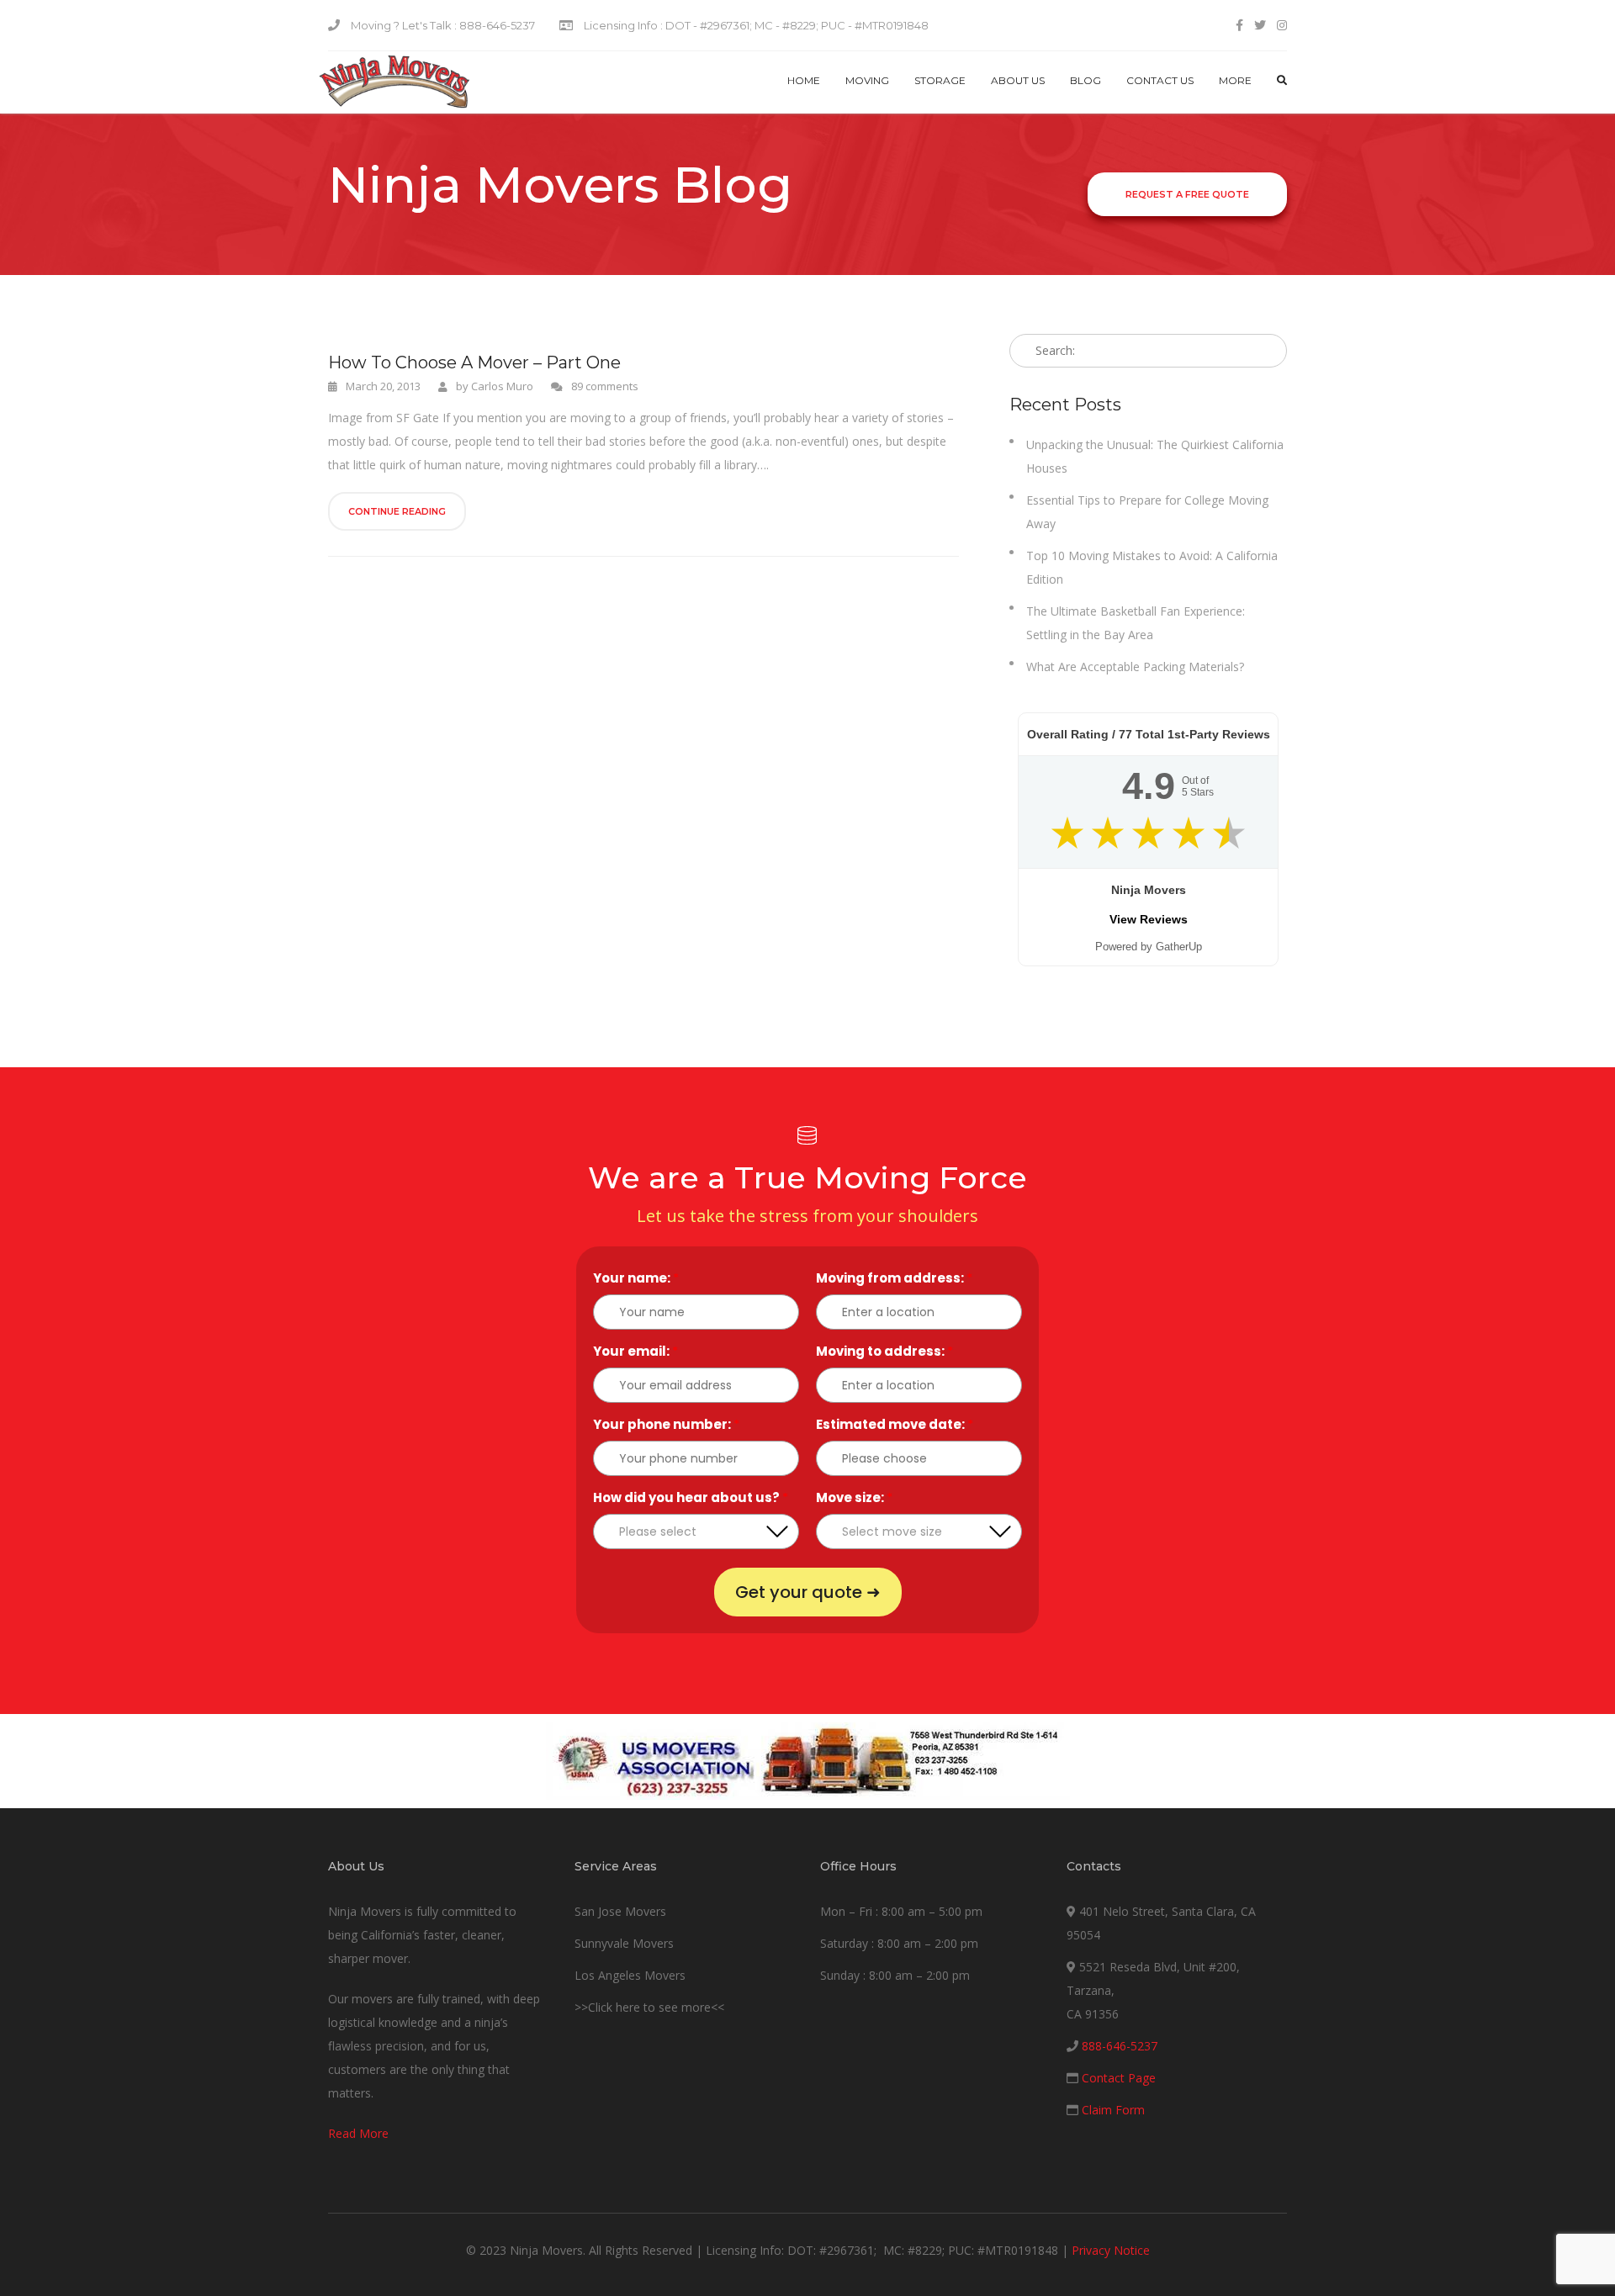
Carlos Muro (502, 386)
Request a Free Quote (1187, 194)
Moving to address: (884, 1351)
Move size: (854, 1497)
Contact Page (1119, 2078)
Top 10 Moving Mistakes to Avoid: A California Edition (1152, 567)
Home (804, 80)
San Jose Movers (620, 1911)
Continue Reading (397, 511)
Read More (358, 2133)
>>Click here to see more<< (649, 2007)
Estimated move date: (895, 1424)
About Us (1018, 80)
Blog (1085, 80)
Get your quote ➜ (808, 1592)
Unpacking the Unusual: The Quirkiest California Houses (1155, 456)
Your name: (636, 1278)
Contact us (1160, 80)
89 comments (605, 386)
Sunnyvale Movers (624, 1943)
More (1235, 80)
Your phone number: (666, 1424)
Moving (867, 80)
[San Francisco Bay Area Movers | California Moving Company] (394, 82)
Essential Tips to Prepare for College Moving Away (1147, 512)
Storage (940, 80)
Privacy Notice (1111, 2250)
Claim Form (1113, 2110)
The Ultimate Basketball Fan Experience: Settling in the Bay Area (1136, 623)
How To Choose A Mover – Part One (474, 362)
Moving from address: (894, 1278)
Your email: (635, 1351)
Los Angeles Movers (630, 1975)
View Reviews (1149, 919)
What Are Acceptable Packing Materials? (1135, 667)
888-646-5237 (1120, 2046)
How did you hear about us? (691, 1497)
